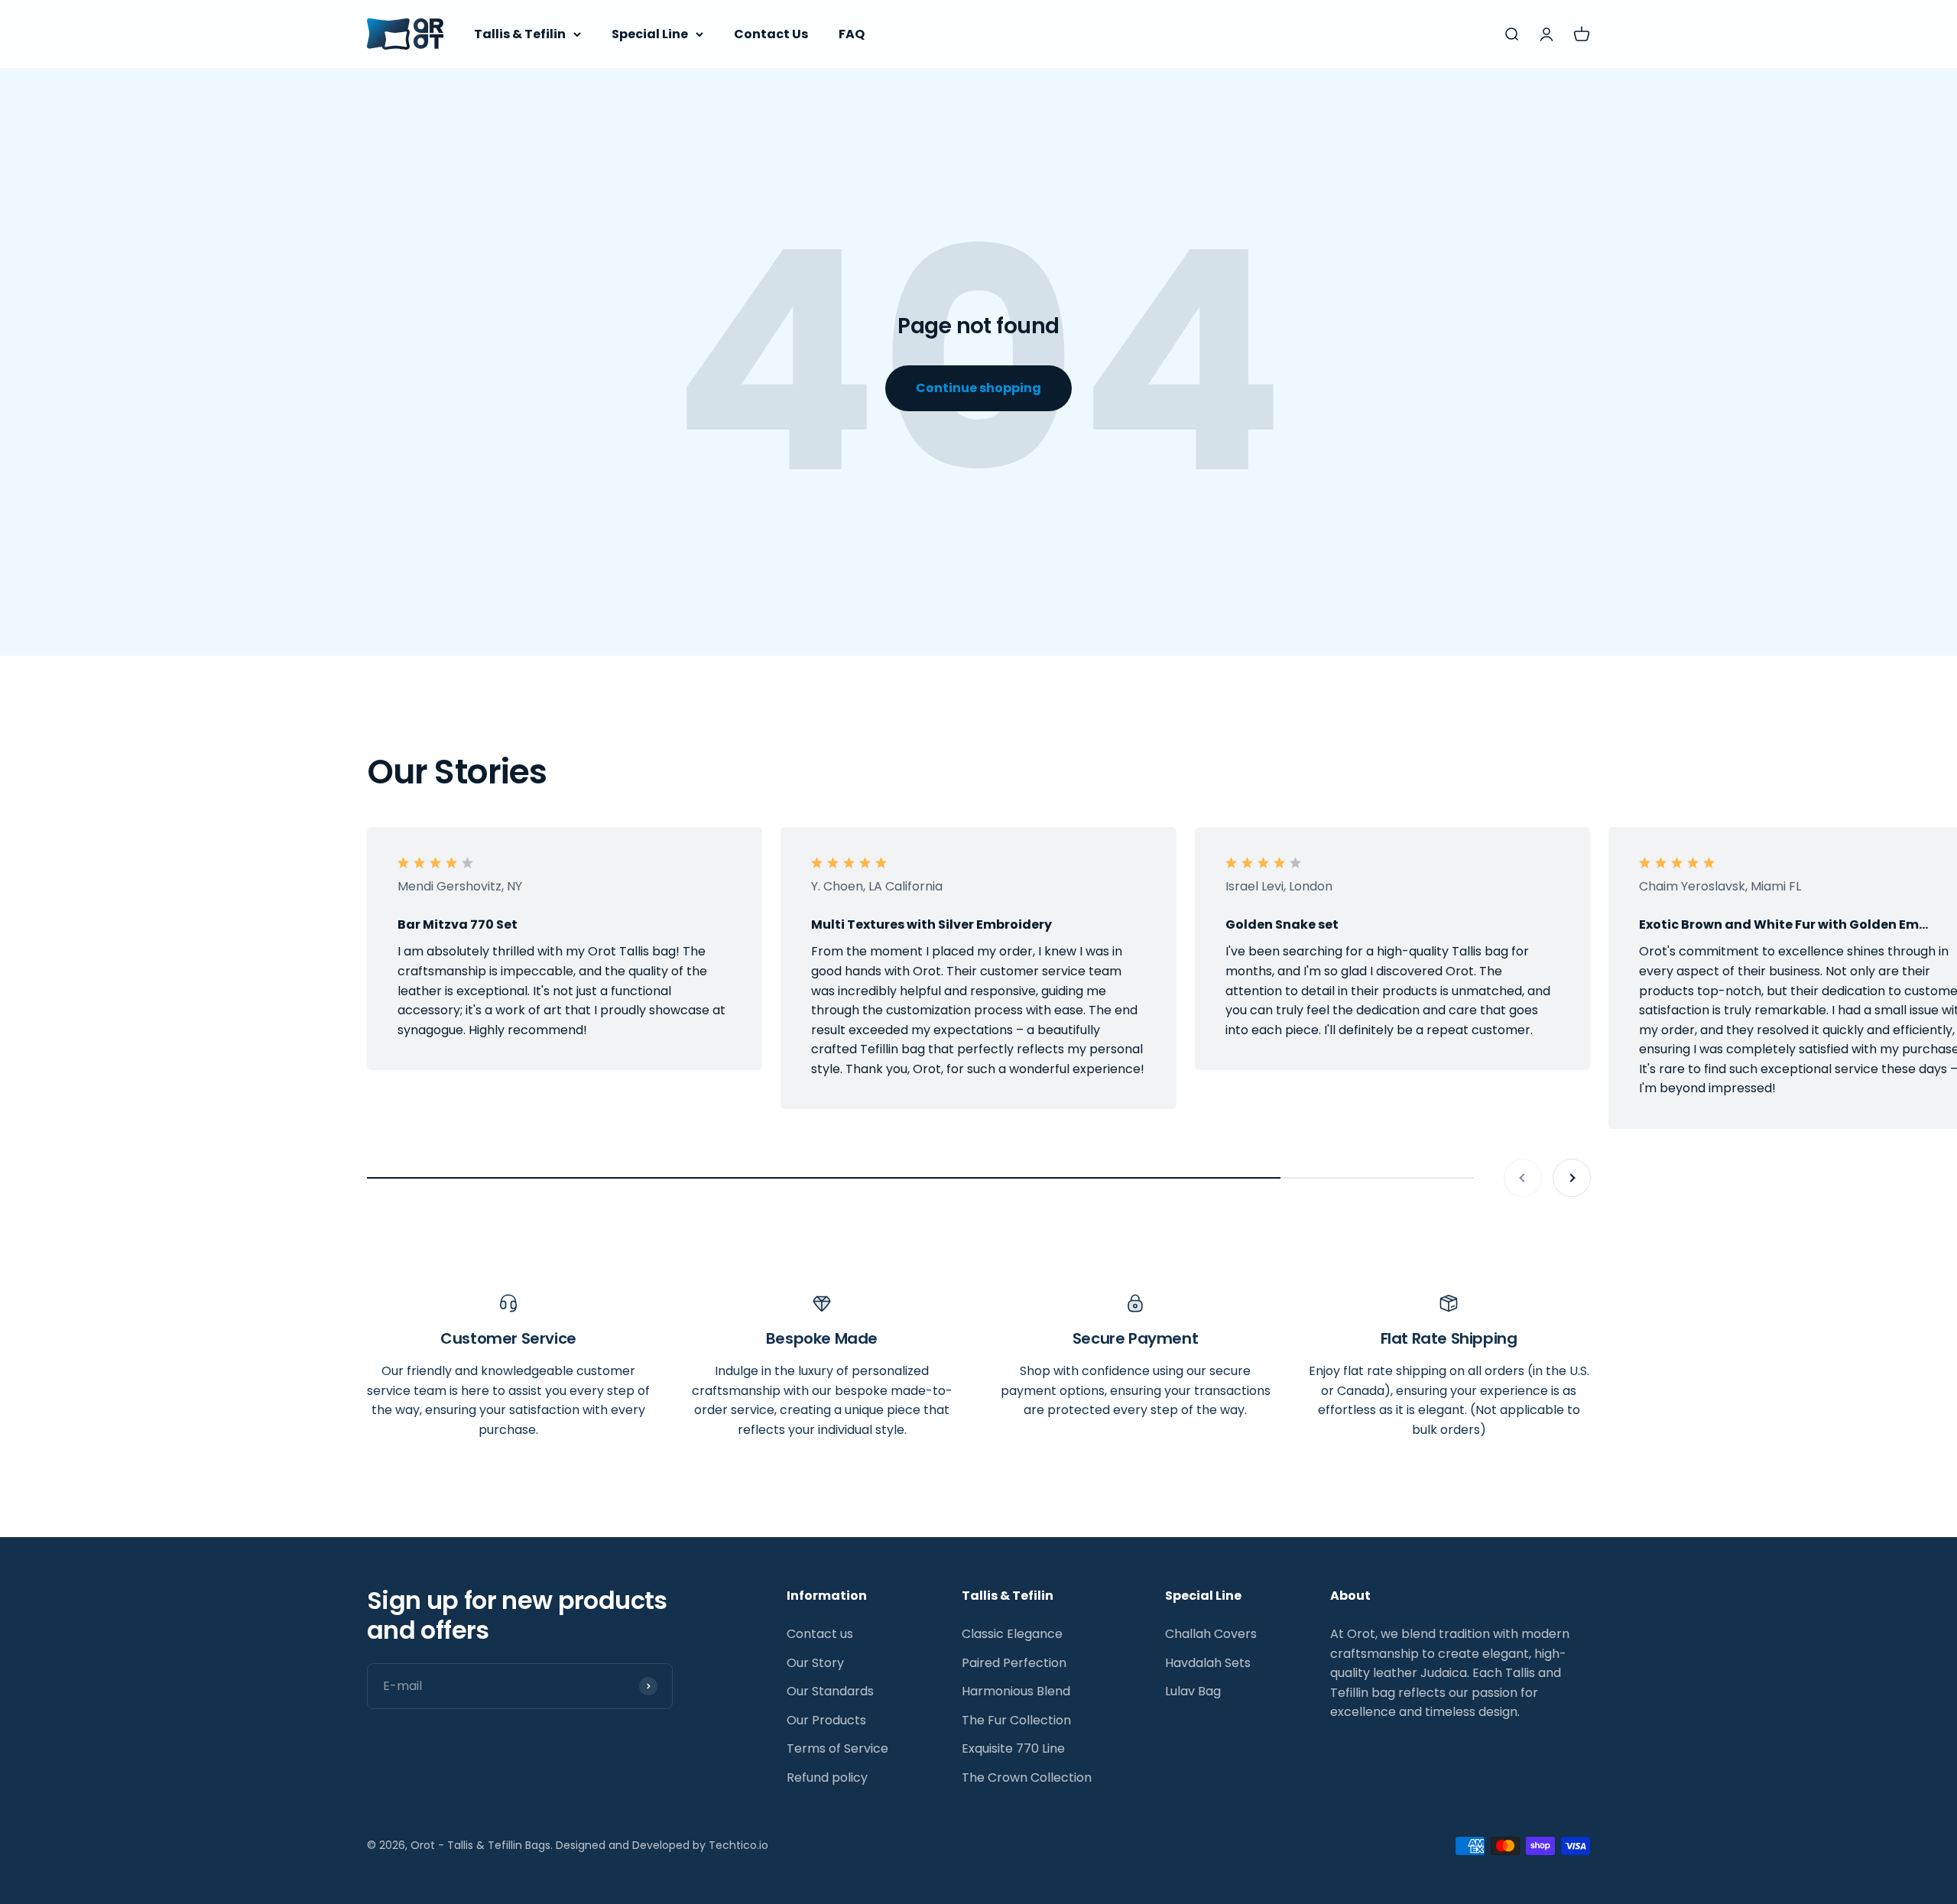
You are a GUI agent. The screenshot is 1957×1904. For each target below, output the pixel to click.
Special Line (650, 34)
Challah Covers (1211, 1634)
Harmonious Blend (1016, 1691)
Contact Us (771, 34)
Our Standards (830, 1691)
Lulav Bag (1193, 1691)
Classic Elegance (1012, 1634)
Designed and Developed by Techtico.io (662, 1845)
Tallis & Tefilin (520, 34)
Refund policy (827, 1777)
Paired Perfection (1014, 1663)
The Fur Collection (1016, 1720)
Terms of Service (837, 1748)
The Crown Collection (1027, 1777)
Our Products (826, 1720)
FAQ (852, 34)
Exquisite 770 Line (1013, 1748)
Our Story (815, 1663)
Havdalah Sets (1208, 1663)
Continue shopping (978, 388)
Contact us (820, 1634)
